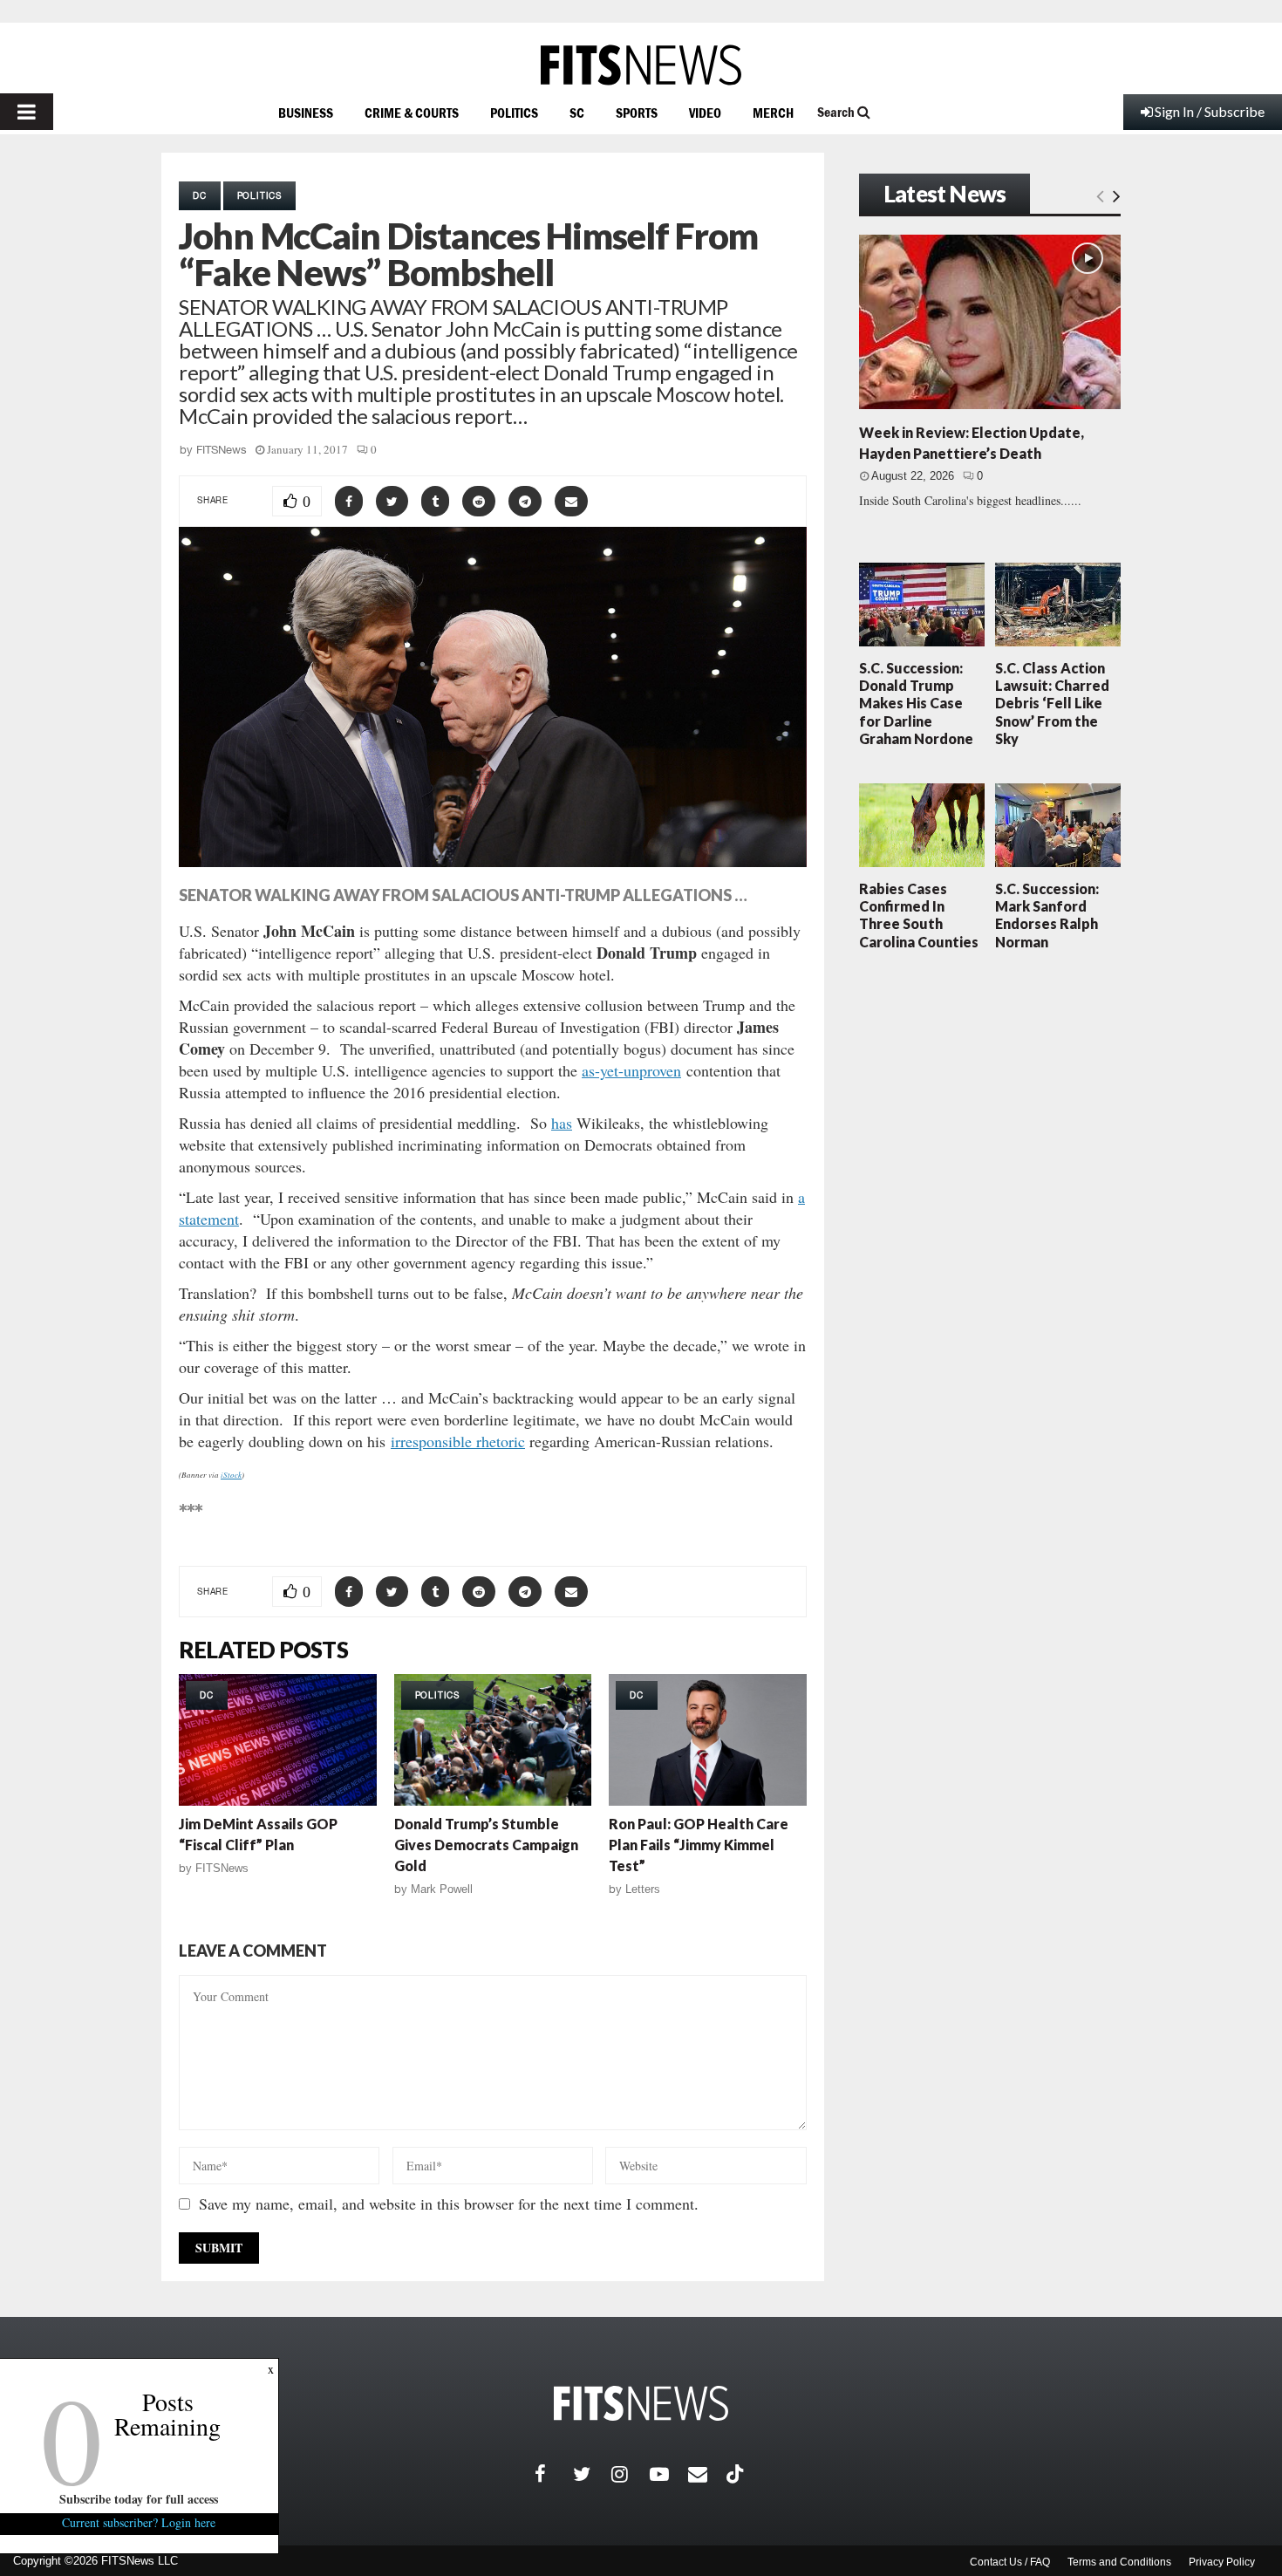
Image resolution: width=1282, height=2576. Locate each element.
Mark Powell (442, 1889)
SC (577, 113)
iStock (231, 1474)
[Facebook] (554, 2474)
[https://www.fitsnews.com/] (641, 65)
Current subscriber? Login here (140, 2522)
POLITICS (514, 113)
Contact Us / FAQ (1010, 2562)
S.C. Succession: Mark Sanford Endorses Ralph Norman (1047, 915)
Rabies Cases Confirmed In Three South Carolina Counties (919, 915)
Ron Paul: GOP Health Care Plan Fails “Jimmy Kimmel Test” (699, 1845)
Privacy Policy (1222, 2562)
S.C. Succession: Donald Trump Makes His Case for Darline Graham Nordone (916, 703)
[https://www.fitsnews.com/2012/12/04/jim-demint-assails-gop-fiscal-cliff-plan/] (278, 1740)
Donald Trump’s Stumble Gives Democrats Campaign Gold (486, 1845)
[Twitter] (592, 2474)
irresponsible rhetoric (458, 1441)
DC (200, 195)
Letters (643, 1889)
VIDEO (705, 113)
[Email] (707, 2474)
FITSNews (222, 450)
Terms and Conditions (1119, 2562)
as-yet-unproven (631, 1070)
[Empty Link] (1100, 195)
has (562, 1123)
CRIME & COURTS (412, 113)
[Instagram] (631, 2474)
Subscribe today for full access (140, 2499)
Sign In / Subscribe (1210, 111)
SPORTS (637, 113)
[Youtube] (669, 2474)
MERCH (773, 113)
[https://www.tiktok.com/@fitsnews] (737, 2474)
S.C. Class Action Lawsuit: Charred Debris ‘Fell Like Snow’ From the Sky (1052, 703)
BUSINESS (306, 113)
